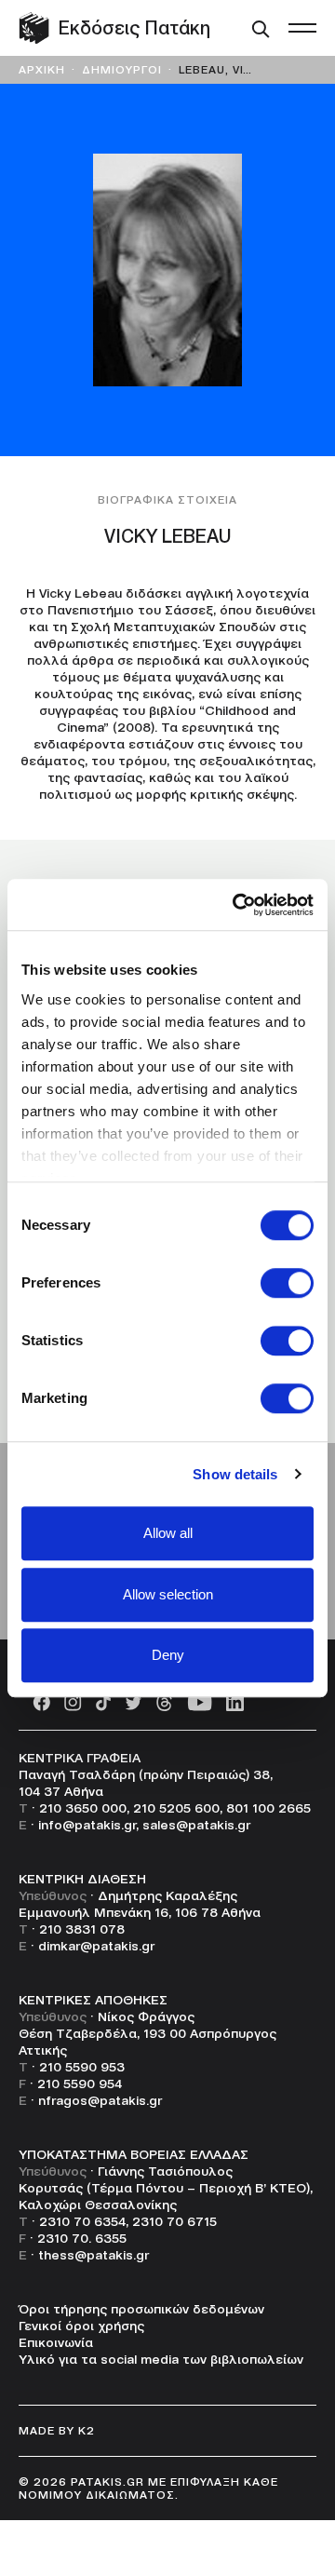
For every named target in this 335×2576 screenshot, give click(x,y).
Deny (168, 1655)
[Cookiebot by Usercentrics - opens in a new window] (236, 905)
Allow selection (168, 1594)
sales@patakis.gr (196, 1825)
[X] (133, 1701)
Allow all (168, 1533)
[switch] (287, 1283)
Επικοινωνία (56, 2342)
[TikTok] (103, 1701)
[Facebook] (41, 1701)
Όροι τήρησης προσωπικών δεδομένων (141, 2309)
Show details (235, 1474)
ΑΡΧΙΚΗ (42, 69)
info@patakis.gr (87, 1825)
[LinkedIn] (235, 1701)
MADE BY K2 (57, 2430)
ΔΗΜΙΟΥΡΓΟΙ (122, 69)
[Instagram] (73, 1701)
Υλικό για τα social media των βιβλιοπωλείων (161, 2359)
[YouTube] (200, 1701)
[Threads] (164, 1701)
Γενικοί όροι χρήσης (81, 2326)
